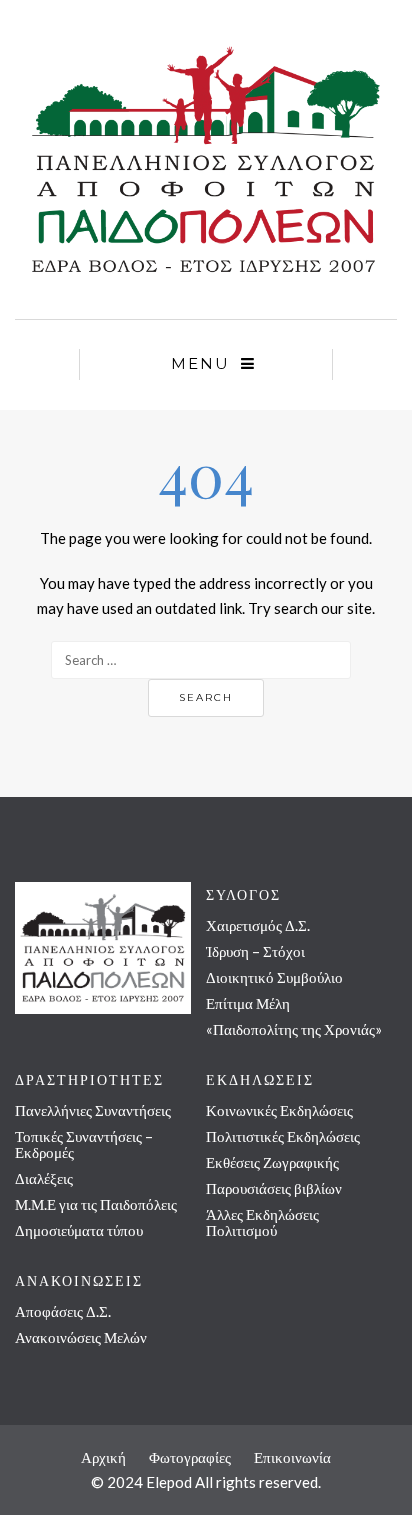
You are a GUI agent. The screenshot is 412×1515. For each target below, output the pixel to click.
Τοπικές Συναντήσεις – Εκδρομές (84, 1144)
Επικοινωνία (292, 1457)
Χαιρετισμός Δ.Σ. (258, 925)
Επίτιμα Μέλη (248, 1003)
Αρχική (103, 1457)
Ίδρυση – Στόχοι (255, 951)
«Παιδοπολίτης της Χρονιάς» (294, 1029)
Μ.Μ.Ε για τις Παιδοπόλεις (96, 1204)
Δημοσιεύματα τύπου (79, 1230)
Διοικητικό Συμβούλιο (274, 977)
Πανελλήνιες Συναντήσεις (93, 1110)
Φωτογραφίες (190, 1457)
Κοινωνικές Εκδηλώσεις (279, 1110)
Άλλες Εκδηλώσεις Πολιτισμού (262, 1222)
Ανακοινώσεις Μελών (81, 1337)
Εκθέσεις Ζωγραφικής (272, 1162)
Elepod (169, 1482)
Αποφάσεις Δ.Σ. (63, 1311)
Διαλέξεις (44, 1178)
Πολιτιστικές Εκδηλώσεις (283, 1136)
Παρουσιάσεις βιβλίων (274, 1188)
